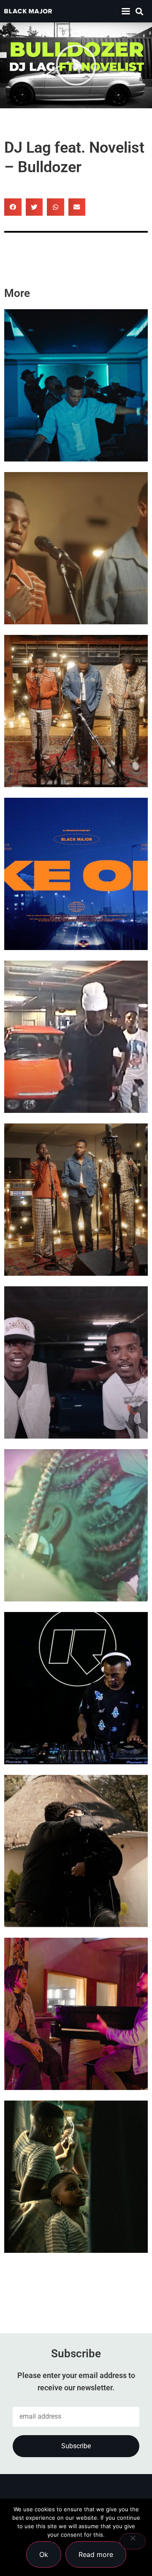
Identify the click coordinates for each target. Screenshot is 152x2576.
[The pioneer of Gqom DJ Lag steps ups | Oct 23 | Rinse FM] (76, 1688)
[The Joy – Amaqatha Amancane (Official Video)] (76, 711)
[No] (133, 2541)
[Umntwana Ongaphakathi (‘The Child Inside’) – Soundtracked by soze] (76, 2177)
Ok (44, 2554)
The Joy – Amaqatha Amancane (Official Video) (64, 751)
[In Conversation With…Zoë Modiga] (76, 1851)
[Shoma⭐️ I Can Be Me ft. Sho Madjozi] (76, 1525)
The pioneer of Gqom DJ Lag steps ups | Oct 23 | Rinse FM (73, 1729)
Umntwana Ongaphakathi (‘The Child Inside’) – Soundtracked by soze (75, 2217)
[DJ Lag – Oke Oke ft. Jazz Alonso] (76, 874)
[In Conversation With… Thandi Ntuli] (76, 2014)
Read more (96, 2554)
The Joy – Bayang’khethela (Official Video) (75, 589)
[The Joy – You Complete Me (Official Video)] (76, 1200)
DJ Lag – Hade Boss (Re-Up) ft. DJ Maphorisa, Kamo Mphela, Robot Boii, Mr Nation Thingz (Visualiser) (74, 1062)
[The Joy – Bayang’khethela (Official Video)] (76, 548)
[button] (126, 11)
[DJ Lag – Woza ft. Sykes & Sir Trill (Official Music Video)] (76, 385)
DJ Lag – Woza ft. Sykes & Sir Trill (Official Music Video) (72, 426)
